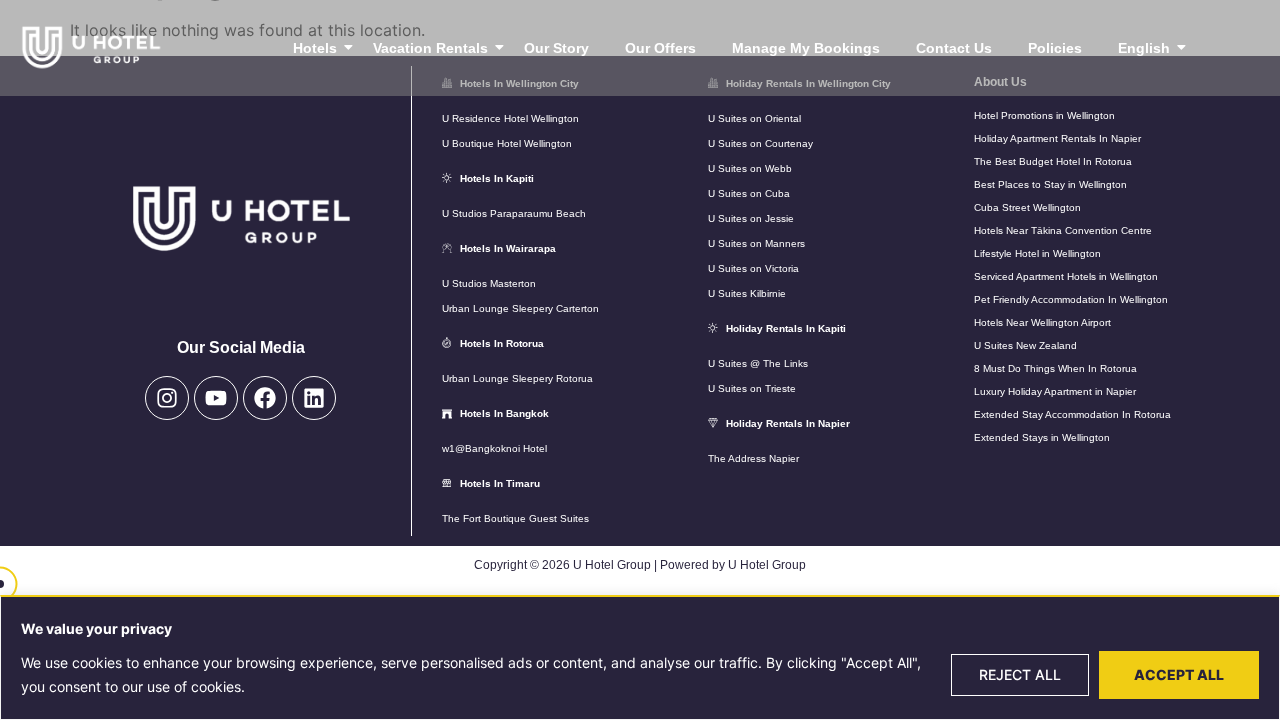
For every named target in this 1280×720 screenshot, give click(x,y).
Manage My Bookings (806, 48)
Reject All (1020, 674)
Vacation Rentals (430, 48)
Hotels (315, 48)
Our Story (556, 48)
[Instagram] (167, 398)
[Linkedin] (314, 398)
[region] (640, 657)
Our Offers (660, 48)
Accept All (1179, 674)
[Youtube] (216, 398)
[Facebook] (265, 398)
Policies (1055, 48)
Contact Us (954, 48)
